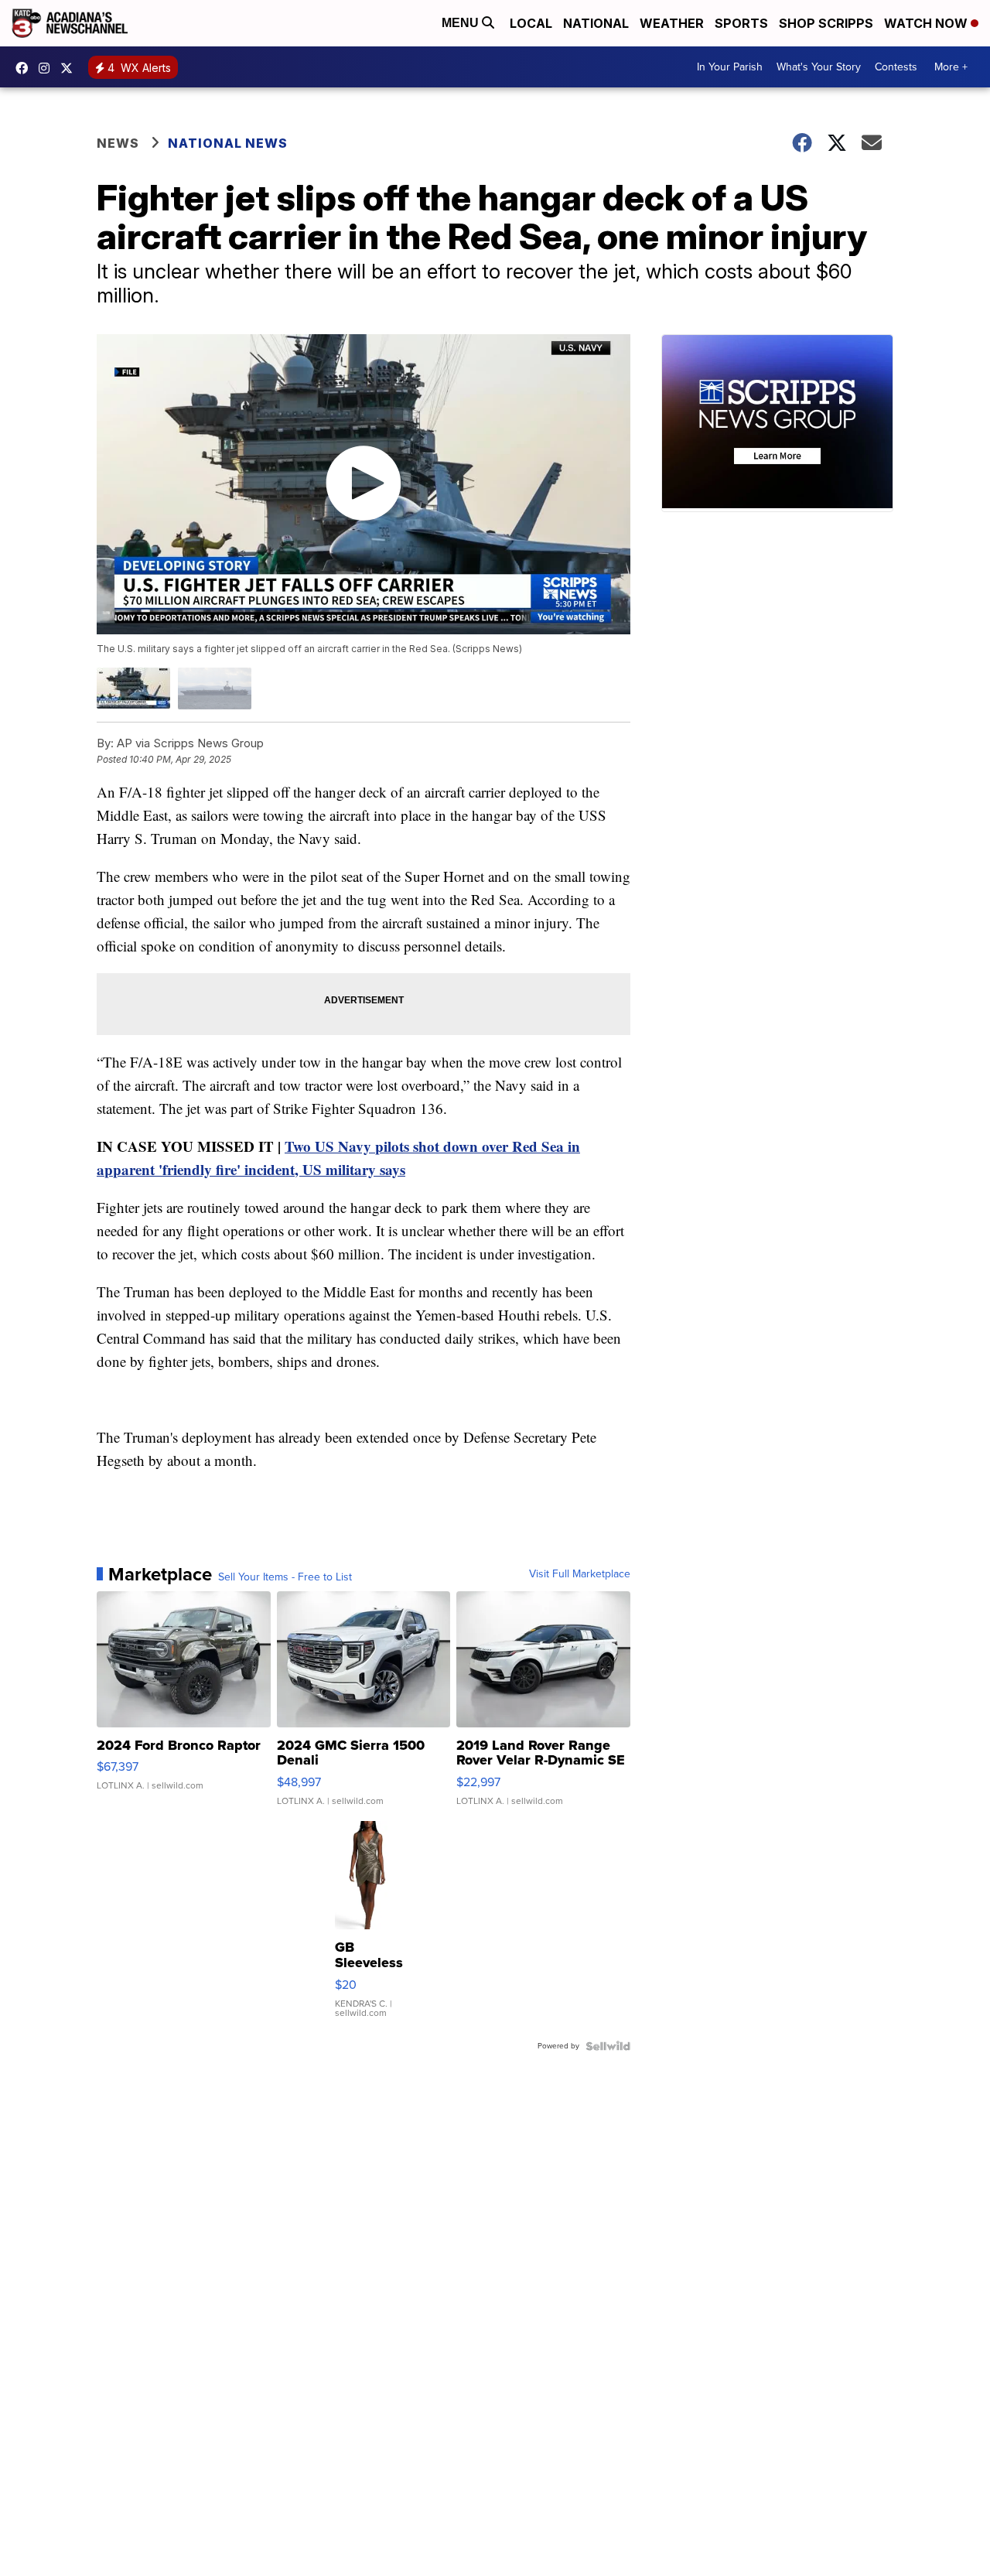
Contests (896, 67)
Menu (462, 23)
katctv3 (26, 68)
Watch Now (927, 23)
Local (531, 23)
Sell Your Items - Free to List (285, 1577)
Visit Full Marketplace (580, 1574)
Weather (672, 23)
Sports (741, 23)
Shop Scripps (826, 23)
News (118, 143)
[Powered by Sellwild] (608, 2046)
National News (228, 143)
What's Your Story (819, 67)
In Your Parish (730, 67)
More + (951, 67)
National (596, 23)
